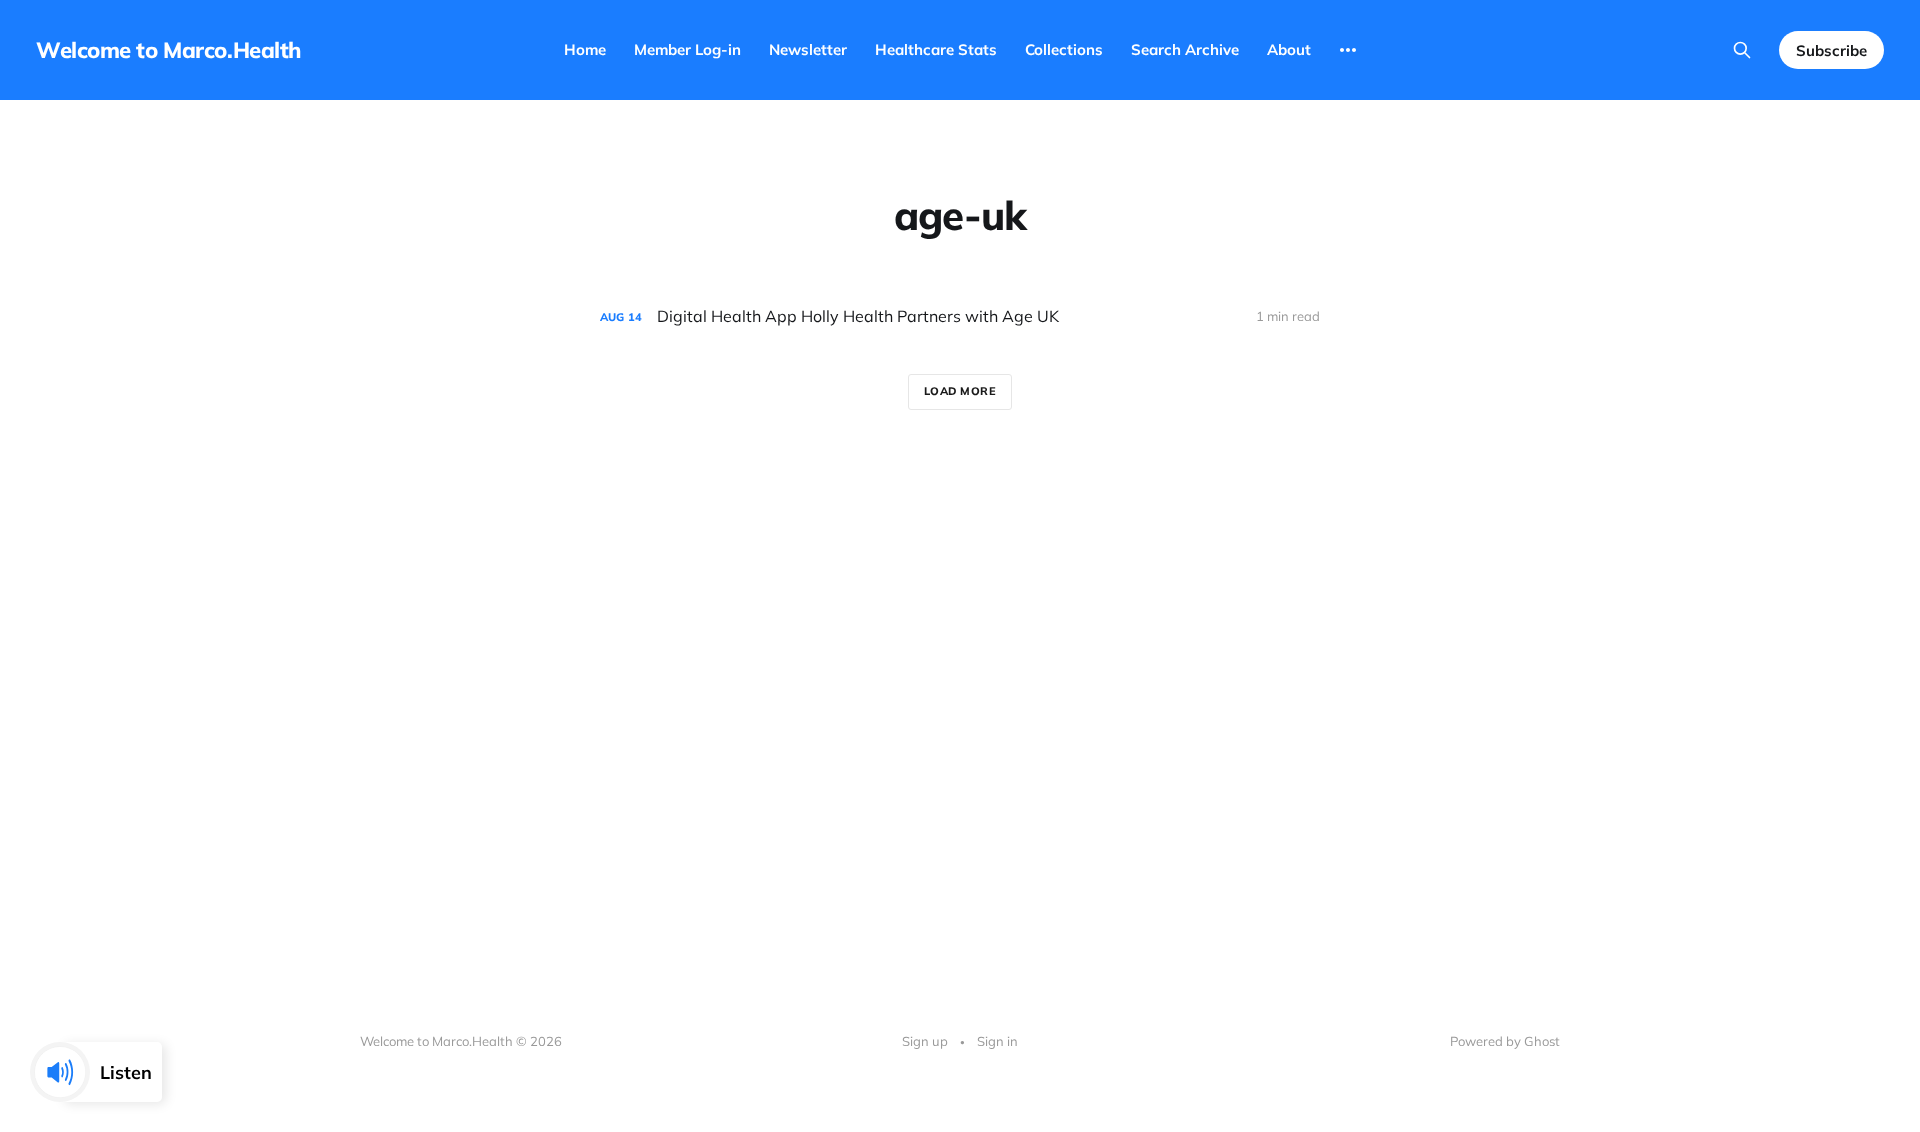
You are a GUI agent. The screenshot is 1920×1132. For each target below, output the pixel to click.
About (1289, 49)
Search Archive (1185, 49)
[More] (1348, 50)
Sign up (925, 1041)
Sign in (997, 1041)
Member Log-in (687, 49)
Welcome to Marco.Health (168, 50)
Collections (1064, 49)
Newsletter (808, 49)
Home (585, 49)
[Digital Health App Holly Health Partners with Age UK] (960, 316)
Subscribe (1831, 50)
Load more (960, 391)
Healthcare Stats (936, 49)
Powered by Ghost (1505, 1041)
